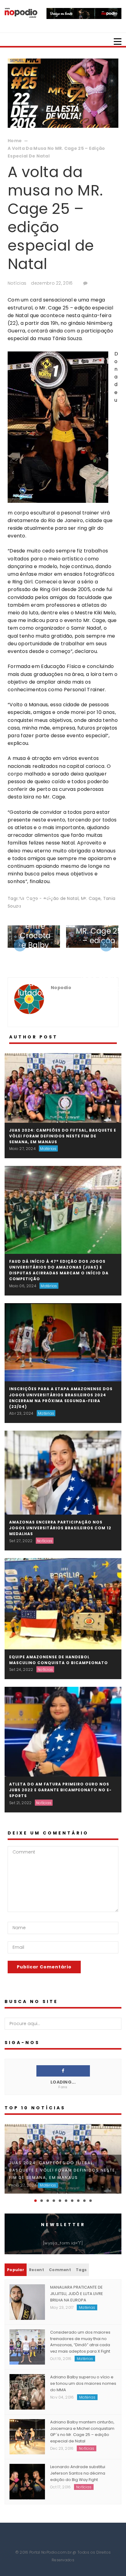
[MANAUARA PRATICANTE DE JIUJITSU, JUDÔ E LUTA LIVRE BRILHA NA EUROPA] (27, 2302)
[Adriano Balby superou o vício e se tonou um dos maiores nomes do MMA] (27, 2392)
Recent (37, 2270)
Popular (16, 2270)
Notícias (17, 283)
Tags (81, 2270)
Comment (60, 2270)
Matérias (48, 1149)
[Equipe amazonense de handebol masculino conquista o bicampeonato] (63, 1603)
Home (15, 141)
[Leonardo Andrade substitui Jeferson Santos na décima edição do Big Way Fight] (27, 2481)
